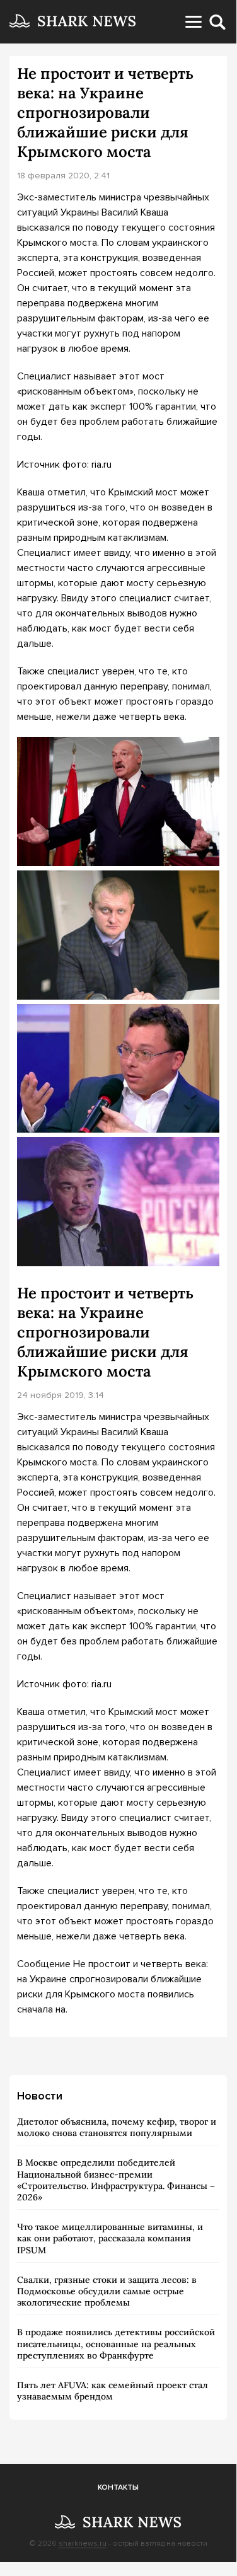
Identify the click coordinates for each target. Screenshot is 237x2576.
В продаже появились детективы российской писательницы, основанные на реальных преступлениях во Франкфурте (116, 2343)
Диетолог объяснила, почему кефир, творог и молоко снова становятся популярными (117, 2127)
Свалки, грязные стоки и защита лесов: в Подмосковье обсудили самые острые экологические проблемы (107, 2291)
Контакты (118, 2487)
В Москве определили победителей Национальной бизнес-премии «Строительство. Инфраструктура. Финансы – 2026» (116, 2180)
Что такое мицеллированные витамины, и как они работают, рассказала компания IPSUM (110, 2238)
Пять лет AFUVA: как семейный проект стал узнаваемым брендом (113, 2391)
